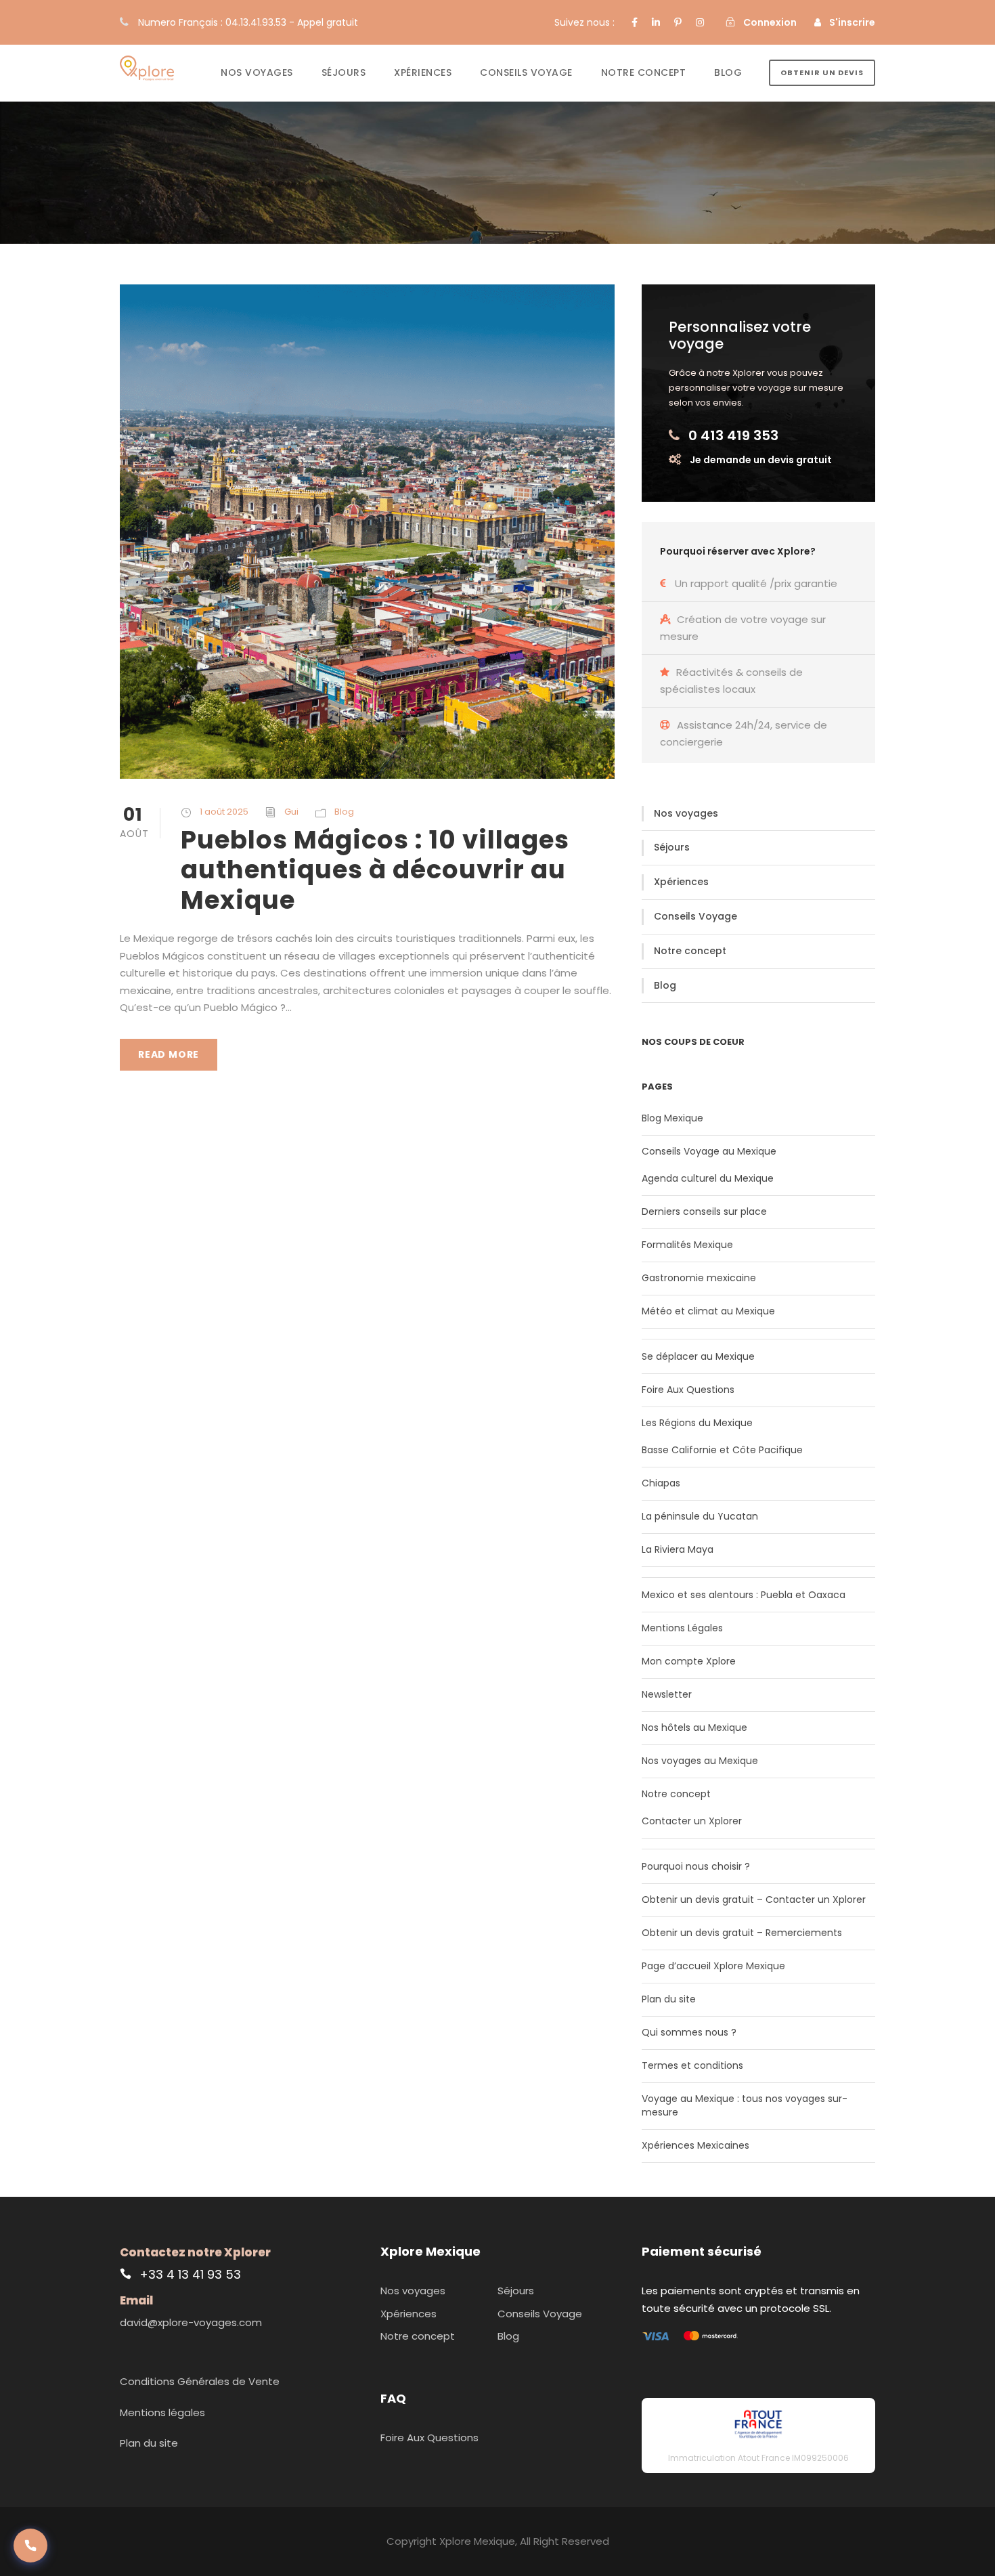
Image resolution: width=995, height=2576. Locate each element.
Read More (169, 1054)
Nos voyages (257, 72)
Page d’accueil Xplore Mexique (713, 1966)
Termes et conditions (692, 2065)
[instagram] (700, 22)
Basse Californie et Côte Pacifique (722, 1450)
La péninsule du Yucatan (700, 1516)
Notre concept (644, 72)
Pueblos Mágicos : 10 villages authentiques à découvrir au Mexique (375, 870)
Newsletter (667, 1694)
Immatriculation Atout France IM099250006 (758, 2458)
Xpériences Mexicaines (695, 2145)
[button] (30, 2546)
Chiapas (661, 1483)
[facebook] (635, 22)
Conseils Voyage (526, 72)
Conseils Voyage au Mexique (709, 1151)
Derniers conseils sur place (704, 1211)
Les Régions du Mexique (697, 1423)
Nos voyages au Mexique (700, 1761)
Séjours (344, 72)
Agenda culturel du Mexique (708, 1178)
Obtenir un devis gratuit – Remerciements (742, 1933)
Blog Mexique (672, 1118)
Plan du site (669, 1999)
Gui (291, 812)
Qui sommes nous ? (689, 2032)
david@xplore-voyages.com (191, 2322)
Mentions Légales (682, 1628)
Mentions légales (162, 2412)
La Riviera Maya (678, 1549)
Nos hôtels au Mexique (694, 1727)
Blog (728, 72)
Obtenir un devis (822, 72)
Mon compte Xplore (689, 1661)
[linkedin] (656, 22)
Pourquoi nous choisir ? (696, 1866)
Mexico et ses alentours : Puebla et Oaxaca (744, 1595)
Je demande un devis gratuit (761, 460)
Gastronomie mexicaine (699, 1278)
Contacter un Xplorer (692, 1821)
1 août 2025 (224, 812)
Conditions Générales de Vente (200, 2381)
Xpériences (423, 72)
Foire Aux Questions (688, 1390)
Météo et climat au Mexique (708, 1311)
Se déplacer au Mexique (698, 1356)
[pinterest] (678, 22)
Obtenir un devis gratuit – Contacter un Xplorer (754, 1899)
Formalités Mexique (687, 1245)
